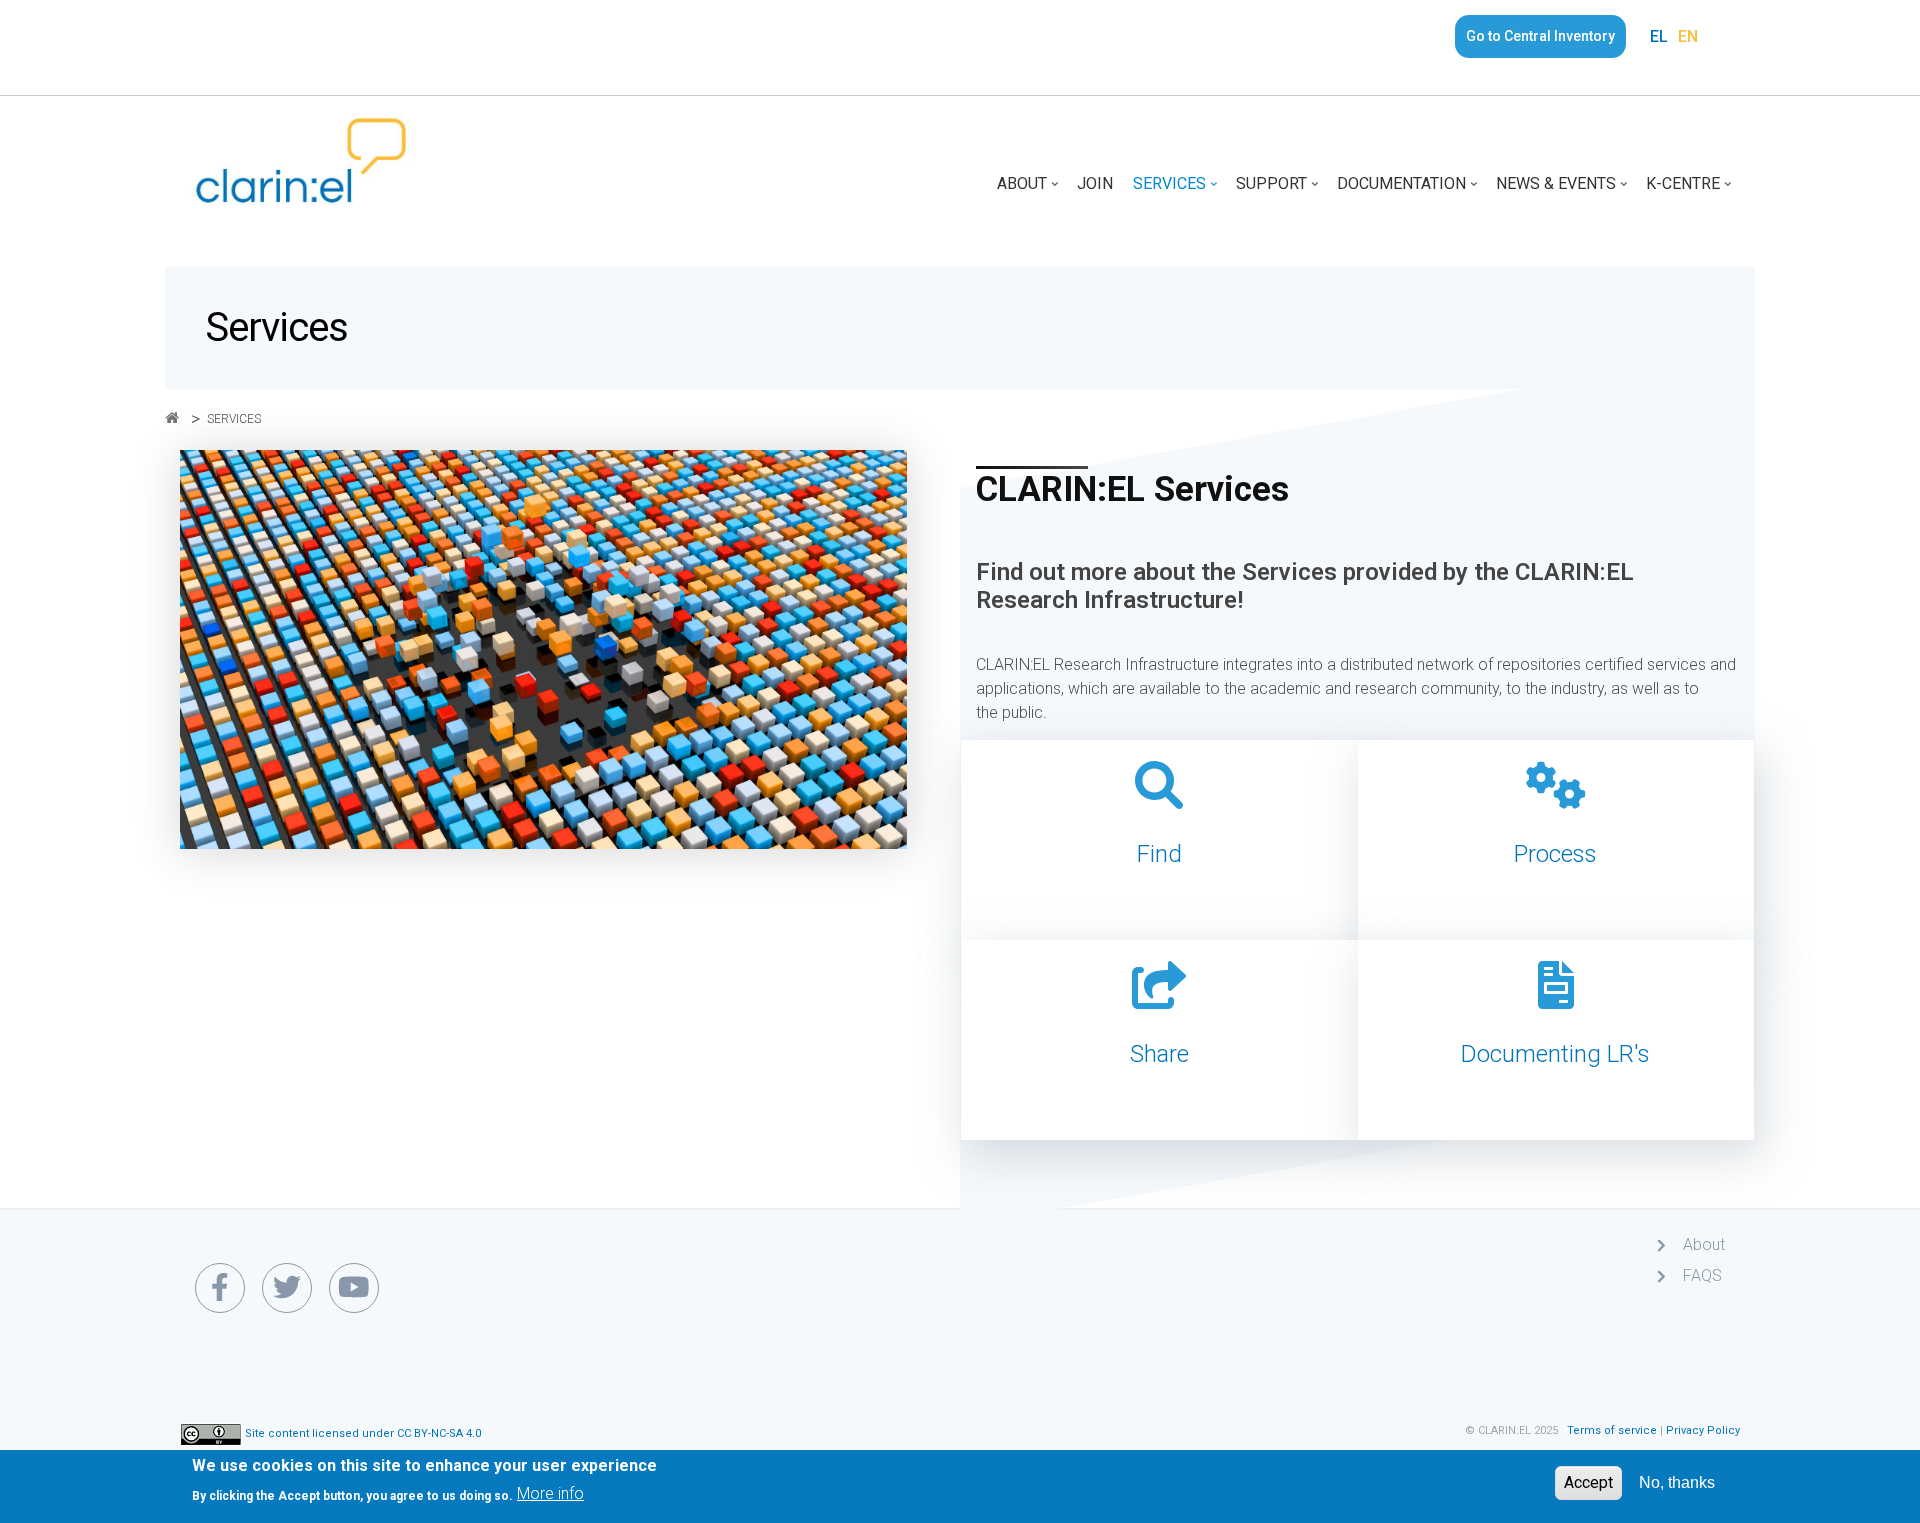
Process (1555, 854)
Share (1159, 1054)
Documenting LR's (1555, 1054)
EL (1659, 36)
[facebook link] (220, 1288)
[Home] (301, 159)
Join (1095, 183)
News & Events (1563, 190)
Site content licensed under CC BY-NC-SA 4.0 (363, 1433)
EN (1688, 36)
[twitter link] (287, 1288)
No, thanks (1677, 1482)
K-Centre (1690, 190)
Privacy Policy (1703, 1430)
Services (1177, 190)
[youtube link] (354, 1288)
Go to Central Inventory (1540, 36)
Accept (1588, 1482)
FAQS (1702, 1275)
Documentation (1409, 190)
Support (1279, 190)
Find (1159, 854)
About (1029, 190)
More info (550, 1493)
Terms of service (1612, 1430)
